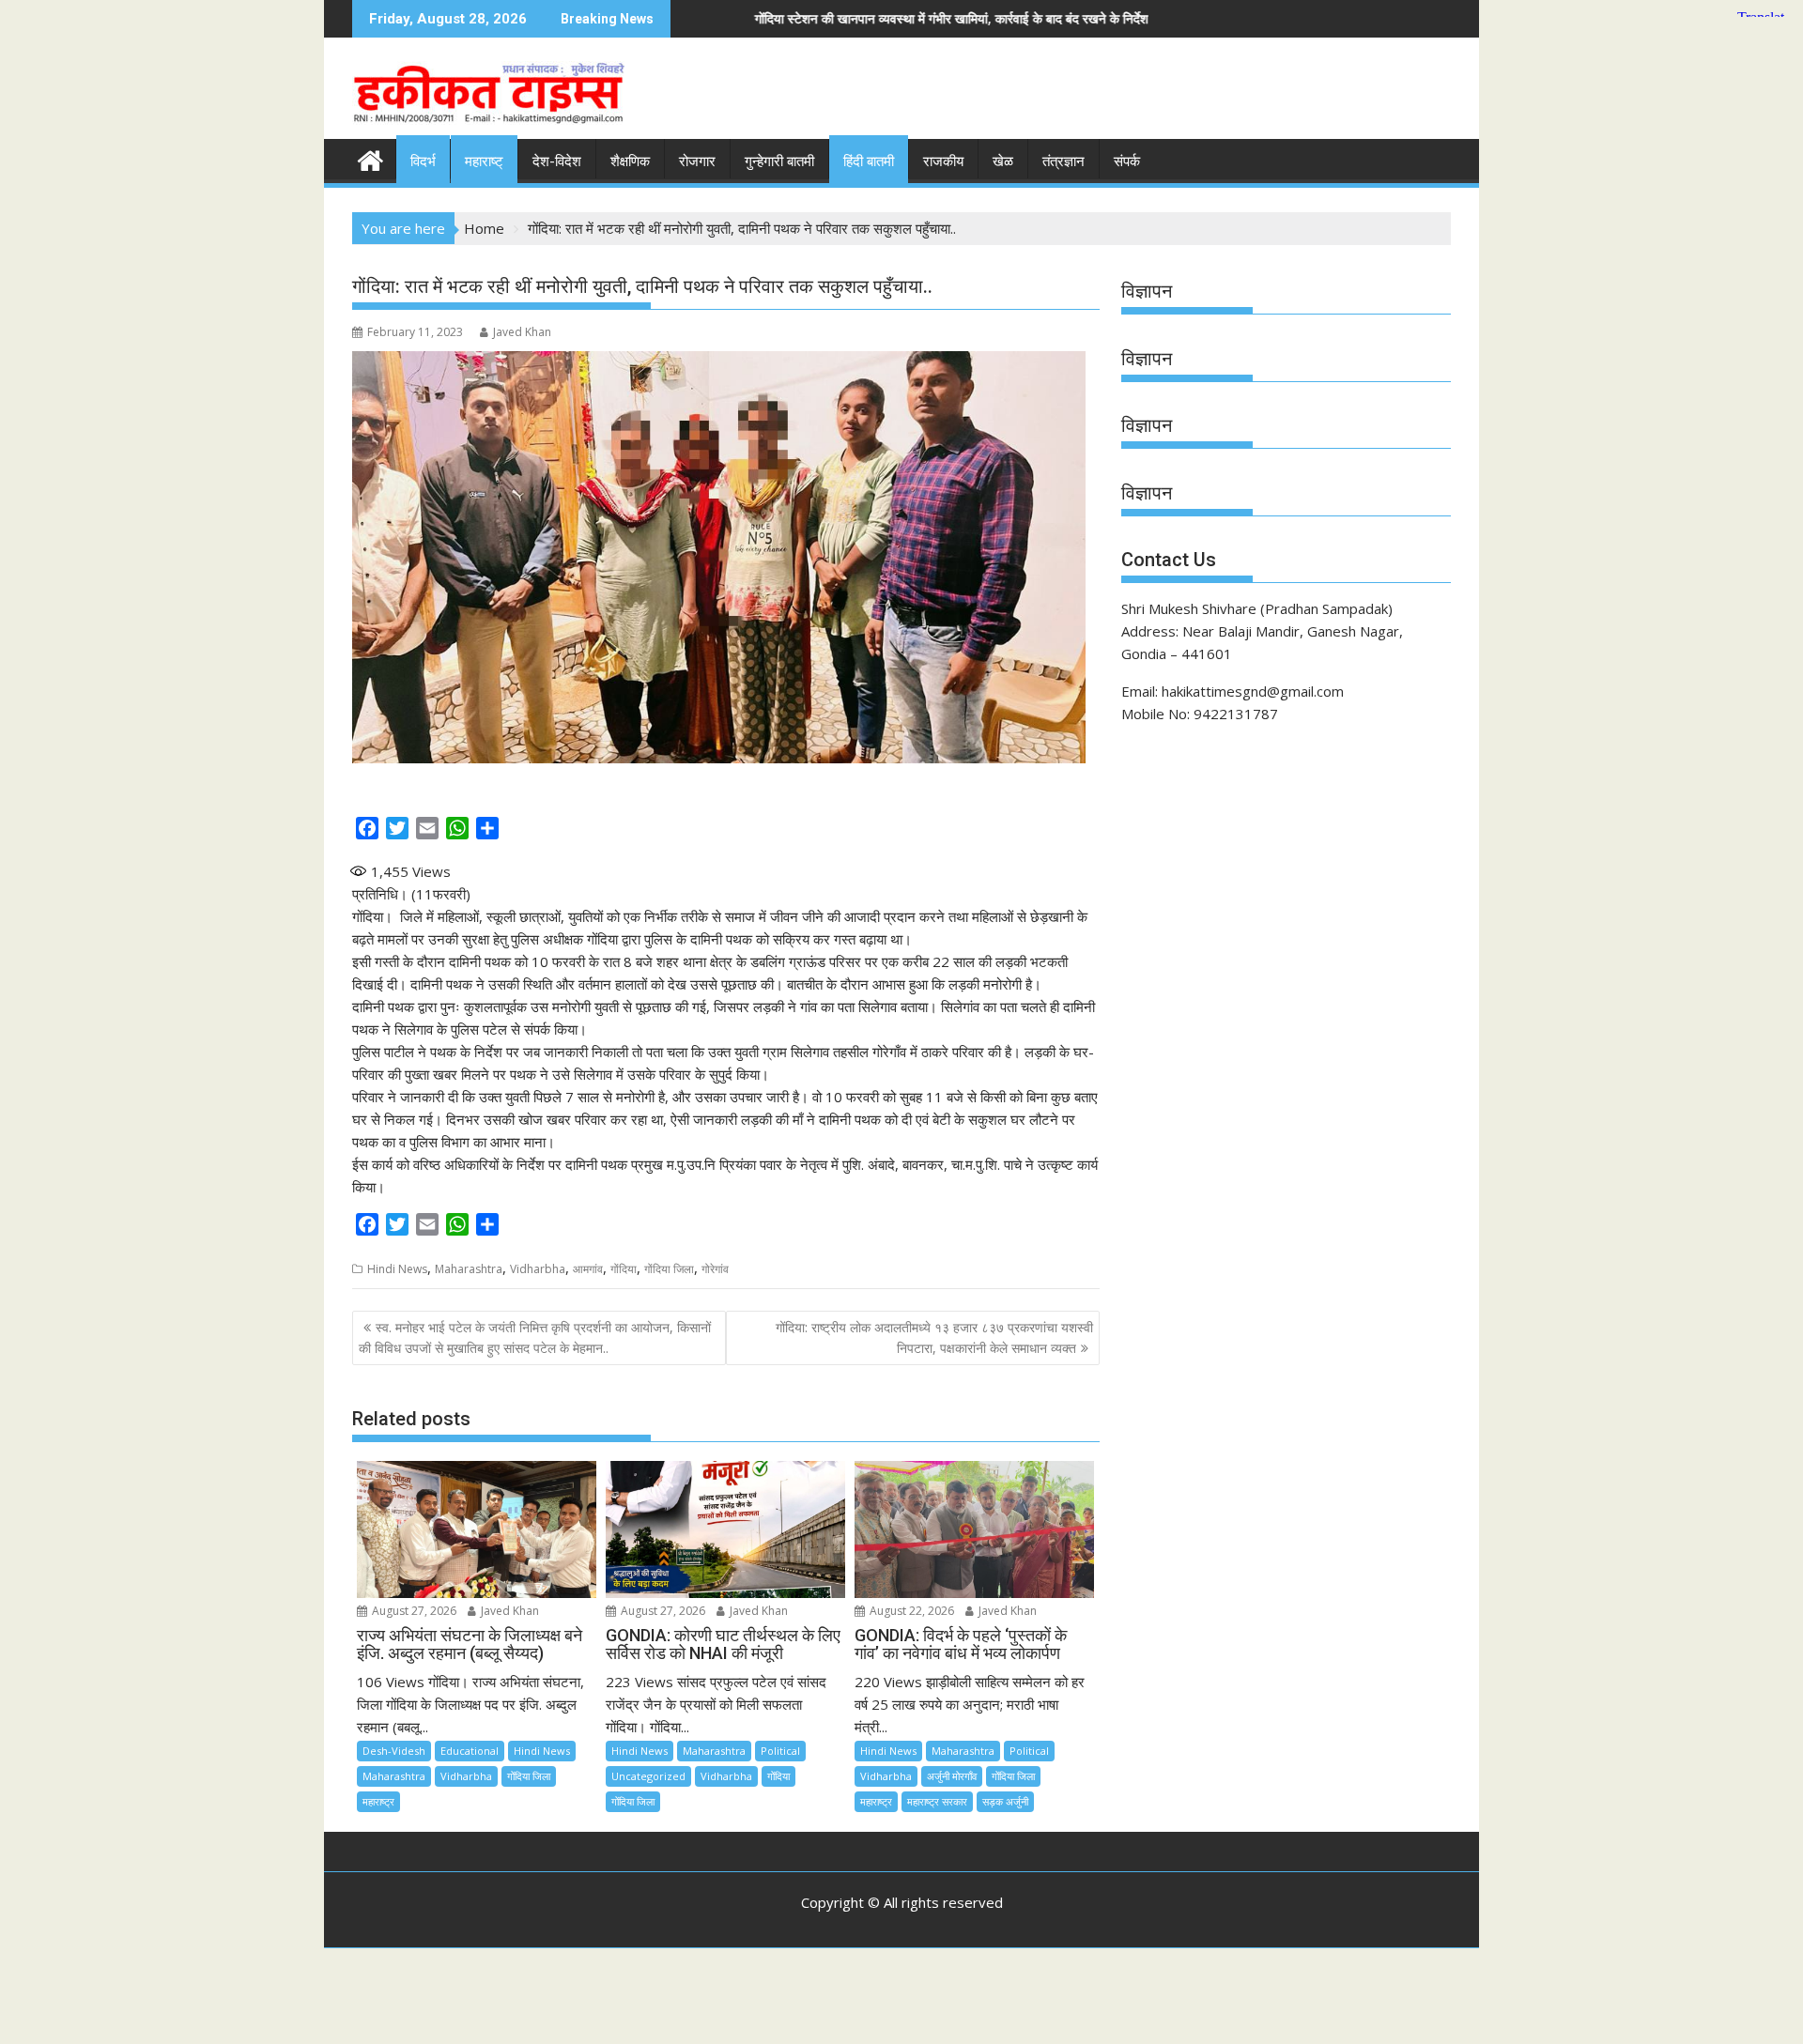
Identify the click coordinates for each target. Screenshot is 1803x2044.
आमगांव (588, 1269)
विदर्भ (423, 161)
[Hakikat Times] (370, 158)
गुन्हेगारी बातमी (779, 161)
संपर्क (1127, 161)
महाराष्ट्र (378, 1801)
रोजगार (697, 161)
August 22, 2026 (910, 1611)
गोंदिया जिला (669, 1269)
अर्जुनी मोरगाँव (952, 1776)
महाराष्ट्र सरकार (937, 1801)
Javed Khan (522, 332)
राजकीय (943, 161)
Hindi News (397, 1269)
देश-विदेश (557, 161)
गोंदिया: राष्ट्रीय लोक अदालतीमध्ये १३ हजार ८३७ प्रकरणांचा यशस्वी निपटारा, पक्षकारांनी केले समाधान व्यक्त (934, 1337)
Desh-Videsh (394, 1751)
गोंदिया (624, 1269)
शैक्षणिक (630, 161)
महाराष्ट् (484, 161)
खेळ (1003, 161)
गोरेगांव (715, 1269)
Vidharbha (538, 1269)
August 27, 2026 (413, 1611)
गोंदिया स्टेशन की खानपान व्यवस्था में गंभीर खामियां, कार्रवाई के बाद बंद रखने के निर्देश (736, 18)
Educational (470, 1751)
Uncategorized (648, 1776)
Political (780, 1751)
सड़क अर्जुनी (1005, 1801)
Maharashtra (469, 1269)
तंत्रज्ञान (1063, 161)
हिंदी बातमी (869, 161)
